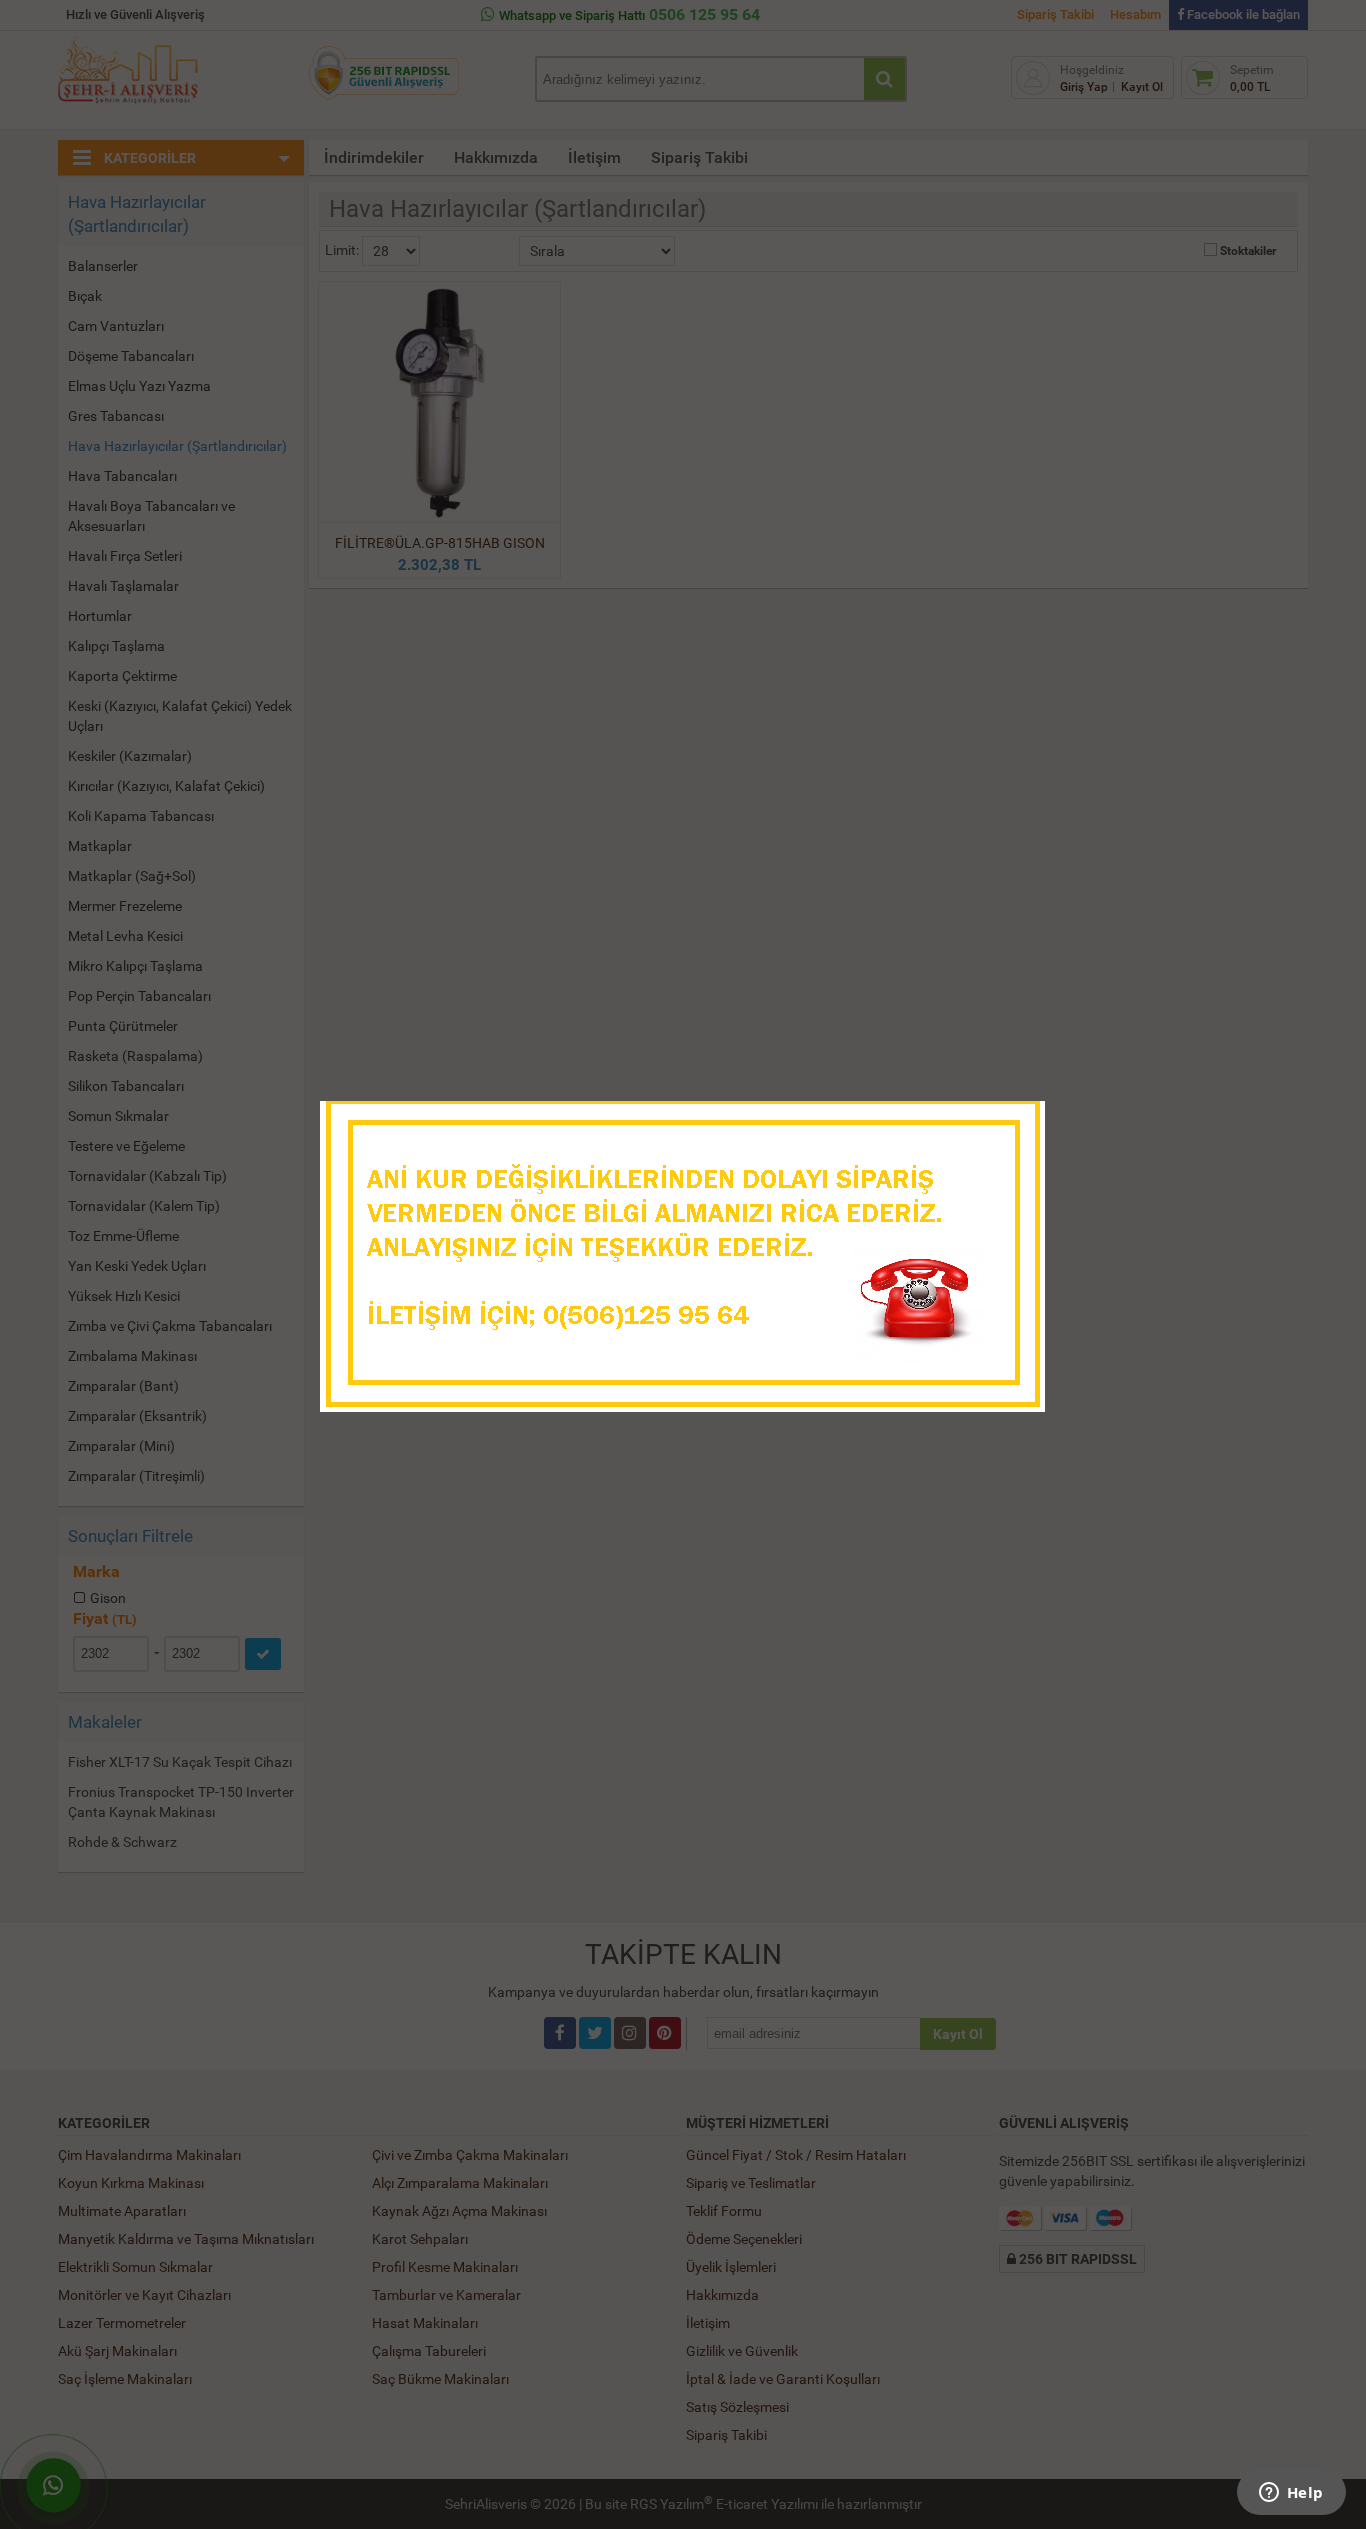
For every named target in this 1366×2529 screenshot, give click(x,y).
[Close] (1010, 1122)
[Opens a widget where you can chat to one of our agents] (1291, 2494)
